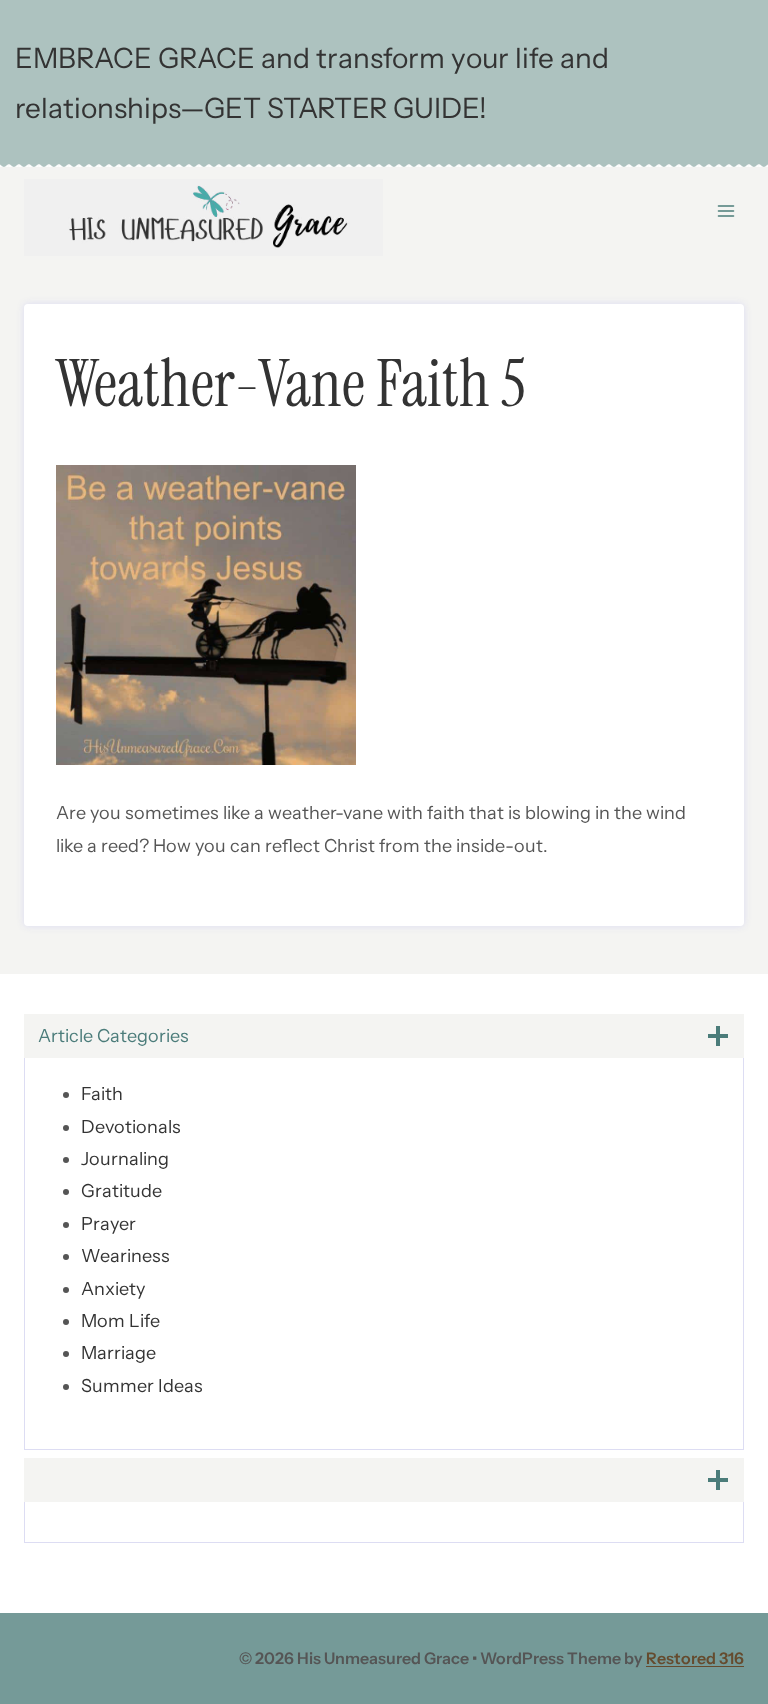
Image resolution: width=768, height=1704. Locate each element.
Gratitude (121, 1191)
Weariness (125, 1256)
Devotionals (131, 1127)
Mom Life (120, 1321)
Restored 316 (695, 1658)
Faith (102, 1094)
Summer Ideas (142, 1386)
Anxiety (113, 1289)
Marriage (118, 1353)
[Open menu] (725, 211)
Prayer (108, 1224)
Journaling (125, 1159)
